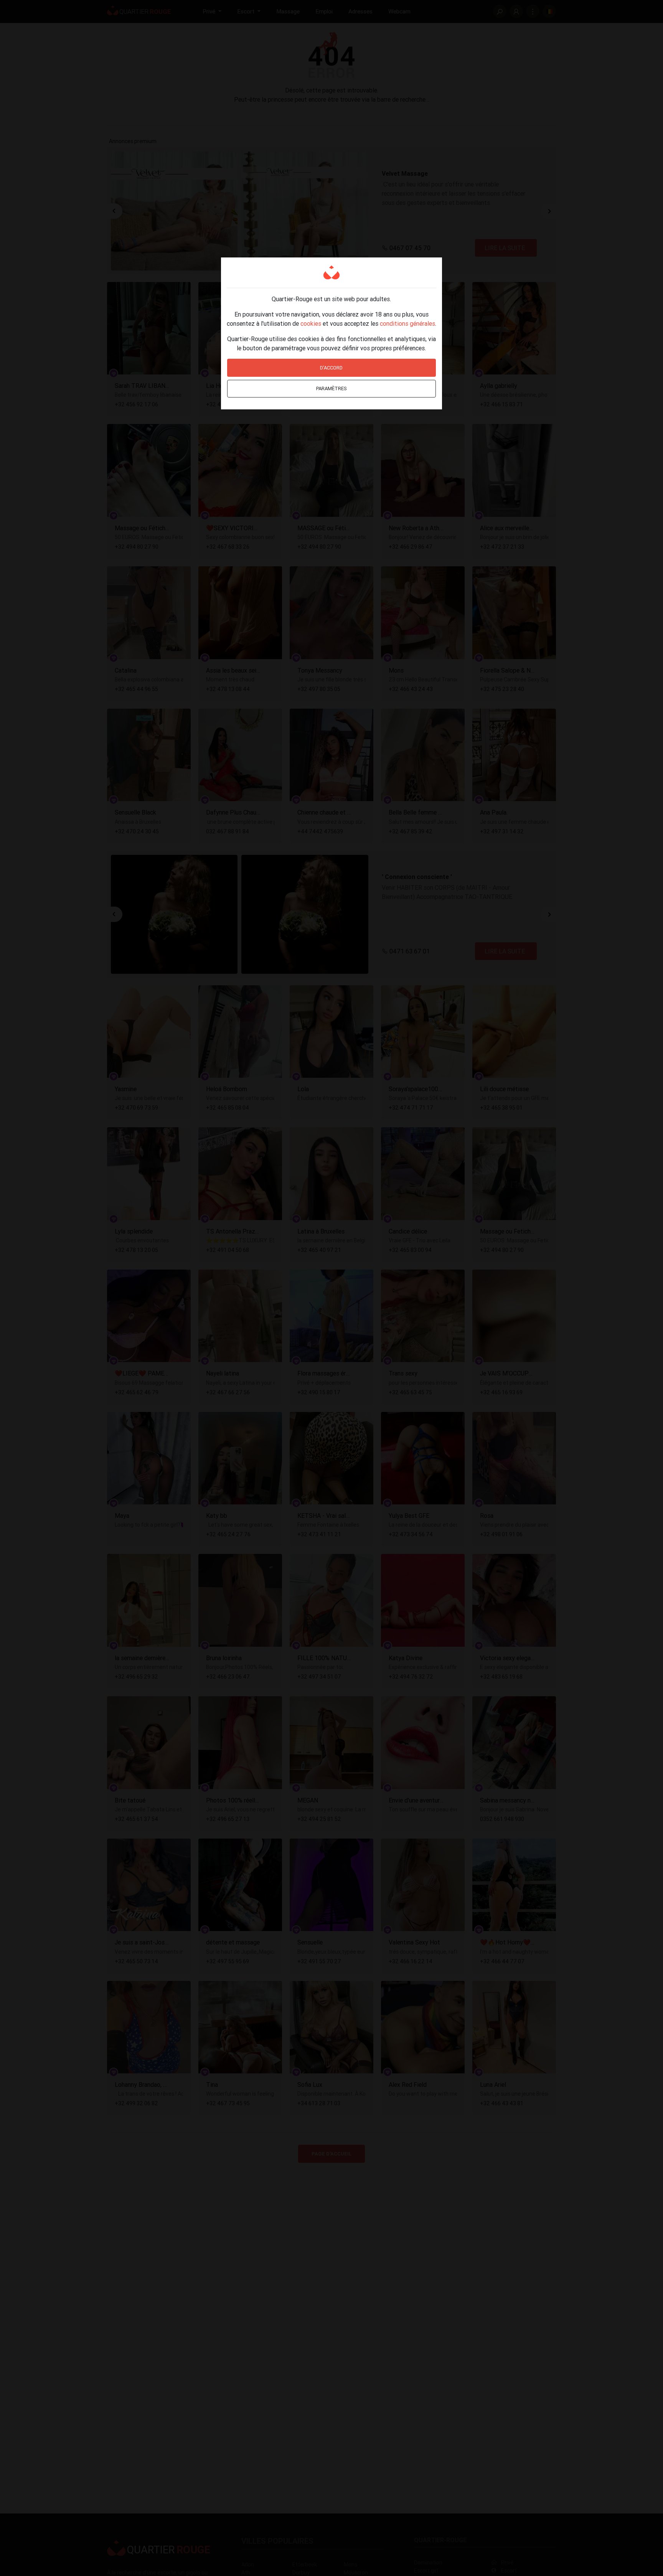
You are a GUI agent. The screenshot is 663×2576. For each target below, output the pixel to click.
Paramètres (331, 388)
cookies (311, 323)
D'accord (331, 368)
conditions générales (407, 323)
